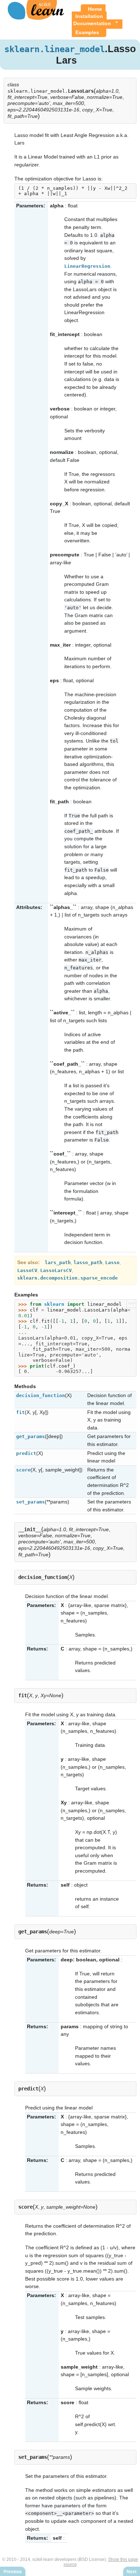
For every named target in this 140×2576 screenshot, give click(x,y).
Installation (89, 16)
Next (132, 2572)
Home (95, 9)
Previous (13, 2572)
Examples (87, 32)
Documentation (92, 23)
